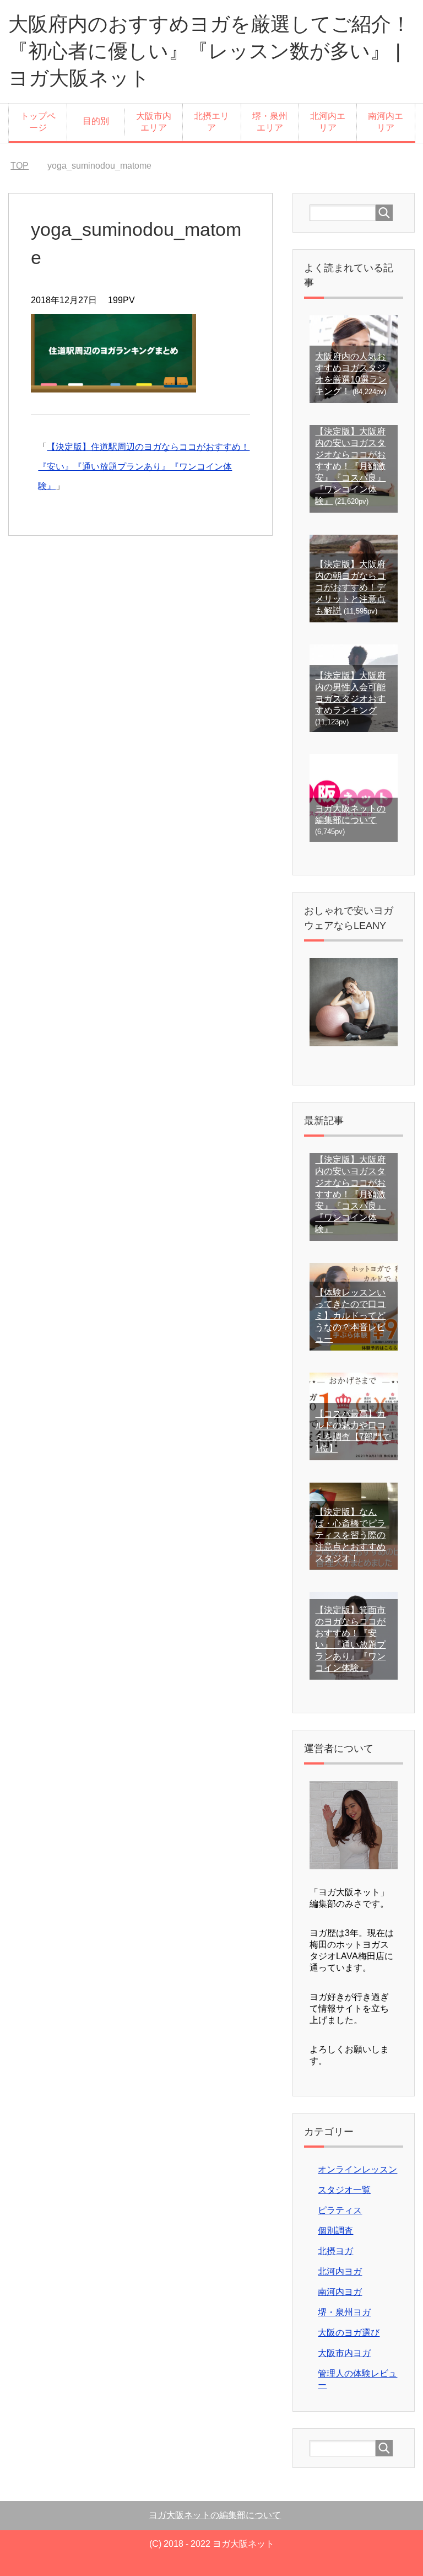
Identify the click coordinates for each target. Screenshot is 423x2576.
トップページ (38, 122)
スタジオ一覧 (344, 2190)
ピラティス (340, 2210)
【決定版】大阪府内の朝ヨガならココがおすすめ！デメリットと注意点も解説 (350, 587)
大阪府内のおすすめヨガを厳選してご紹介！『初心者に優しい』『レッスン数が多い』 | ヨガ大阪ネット (210, 51)
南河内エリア (386, 122)
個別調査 (335, 2231)
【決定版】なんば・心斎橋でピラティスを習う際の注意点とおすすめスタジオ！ (350, 1535)
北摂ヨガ (335, 2251)
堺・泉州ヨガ (344, 2312)
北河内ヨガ (340, 2271)
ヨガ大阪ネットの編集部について (215, 2515)
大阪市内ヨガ (344, 2353)
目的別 (96, 121)
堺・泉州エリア (270, 122)
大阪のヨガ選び (349, 2333)
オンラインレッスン (357, 2169)
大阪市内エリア (154, 122)
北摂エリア (211, 122)
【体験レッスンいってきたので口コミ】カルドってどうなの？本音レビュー (350, 1316)
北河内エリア (328, 122)
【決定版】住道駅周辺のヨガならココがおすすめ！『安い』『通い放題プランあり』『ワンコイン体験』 (144, 466)
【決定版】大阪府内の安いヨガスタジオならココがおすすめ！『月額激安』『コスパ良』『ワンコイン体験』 (350, 466)
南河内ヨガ (340, 2292)
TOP (20, 166)
